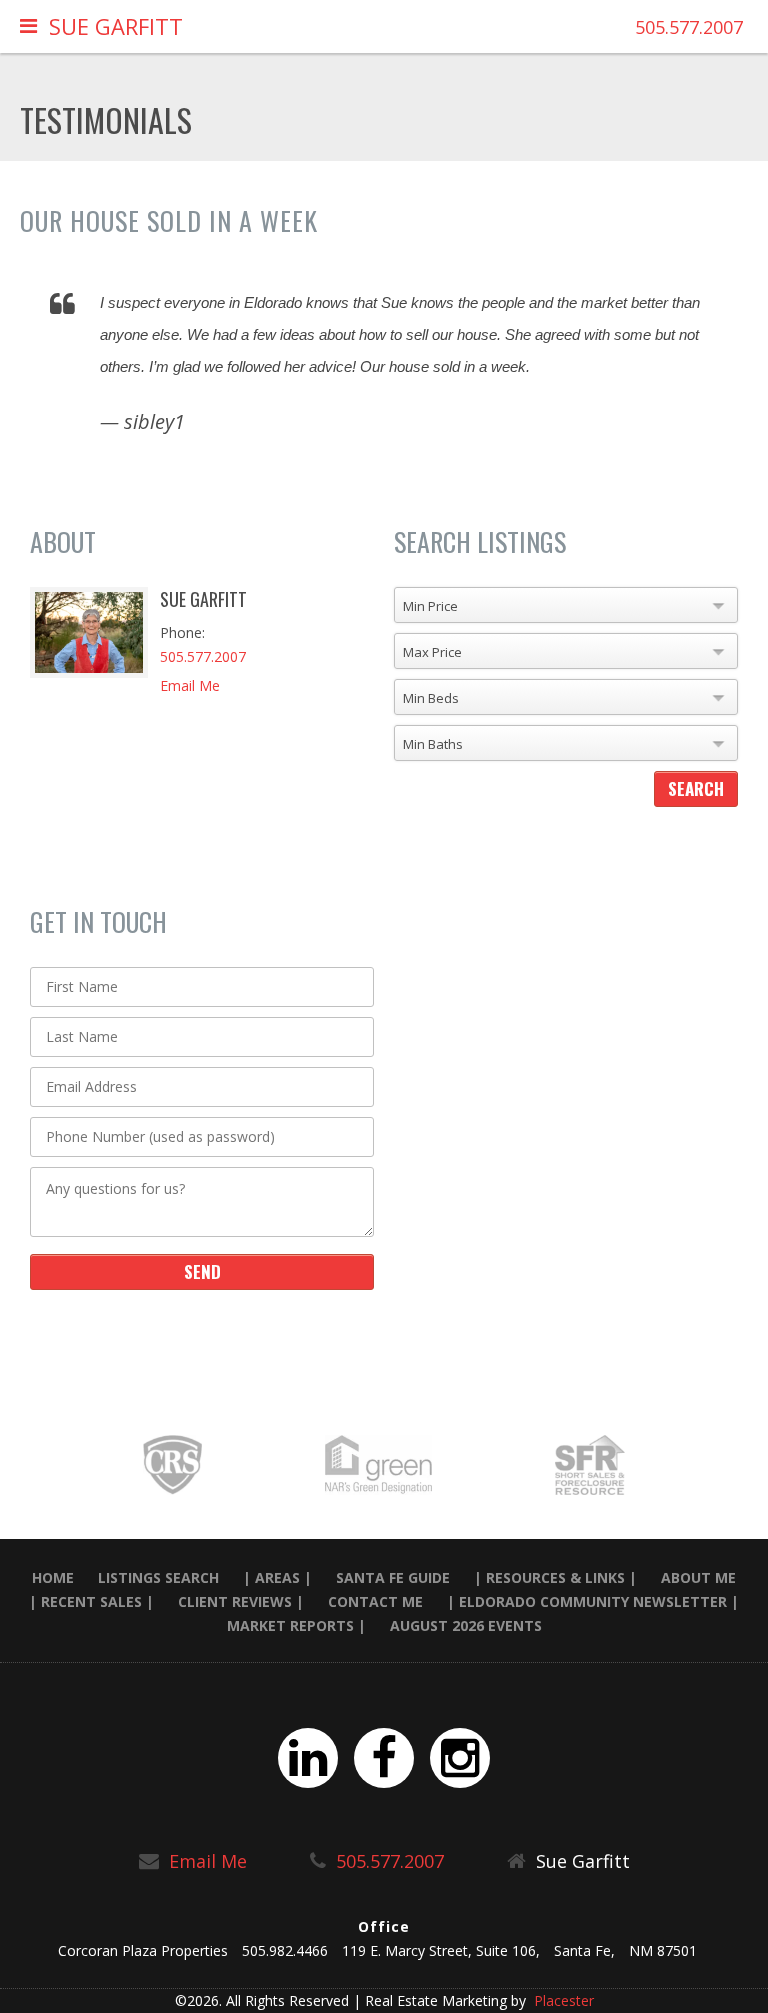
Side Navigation (28, 30)
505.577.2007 (689, 27)
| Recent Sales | (91, 1601)
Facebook (384, 1758)
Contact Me (375, 1601)
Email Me (190, 685)
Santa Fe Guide (393, 1577)
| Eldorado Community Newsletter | (593, 1601)
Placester (562, 2000)
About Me (698, 1577)
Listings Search (158, 1577)
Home (53, 1577)
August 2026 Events (466, 1625)
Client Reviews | (241, 1601)
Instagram (460, 1758)
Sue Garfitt (116, 26)
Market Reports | (296, 1625)
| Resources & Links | (555, 1577)
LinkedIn (308, 1758)
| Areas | (277, 1577)
